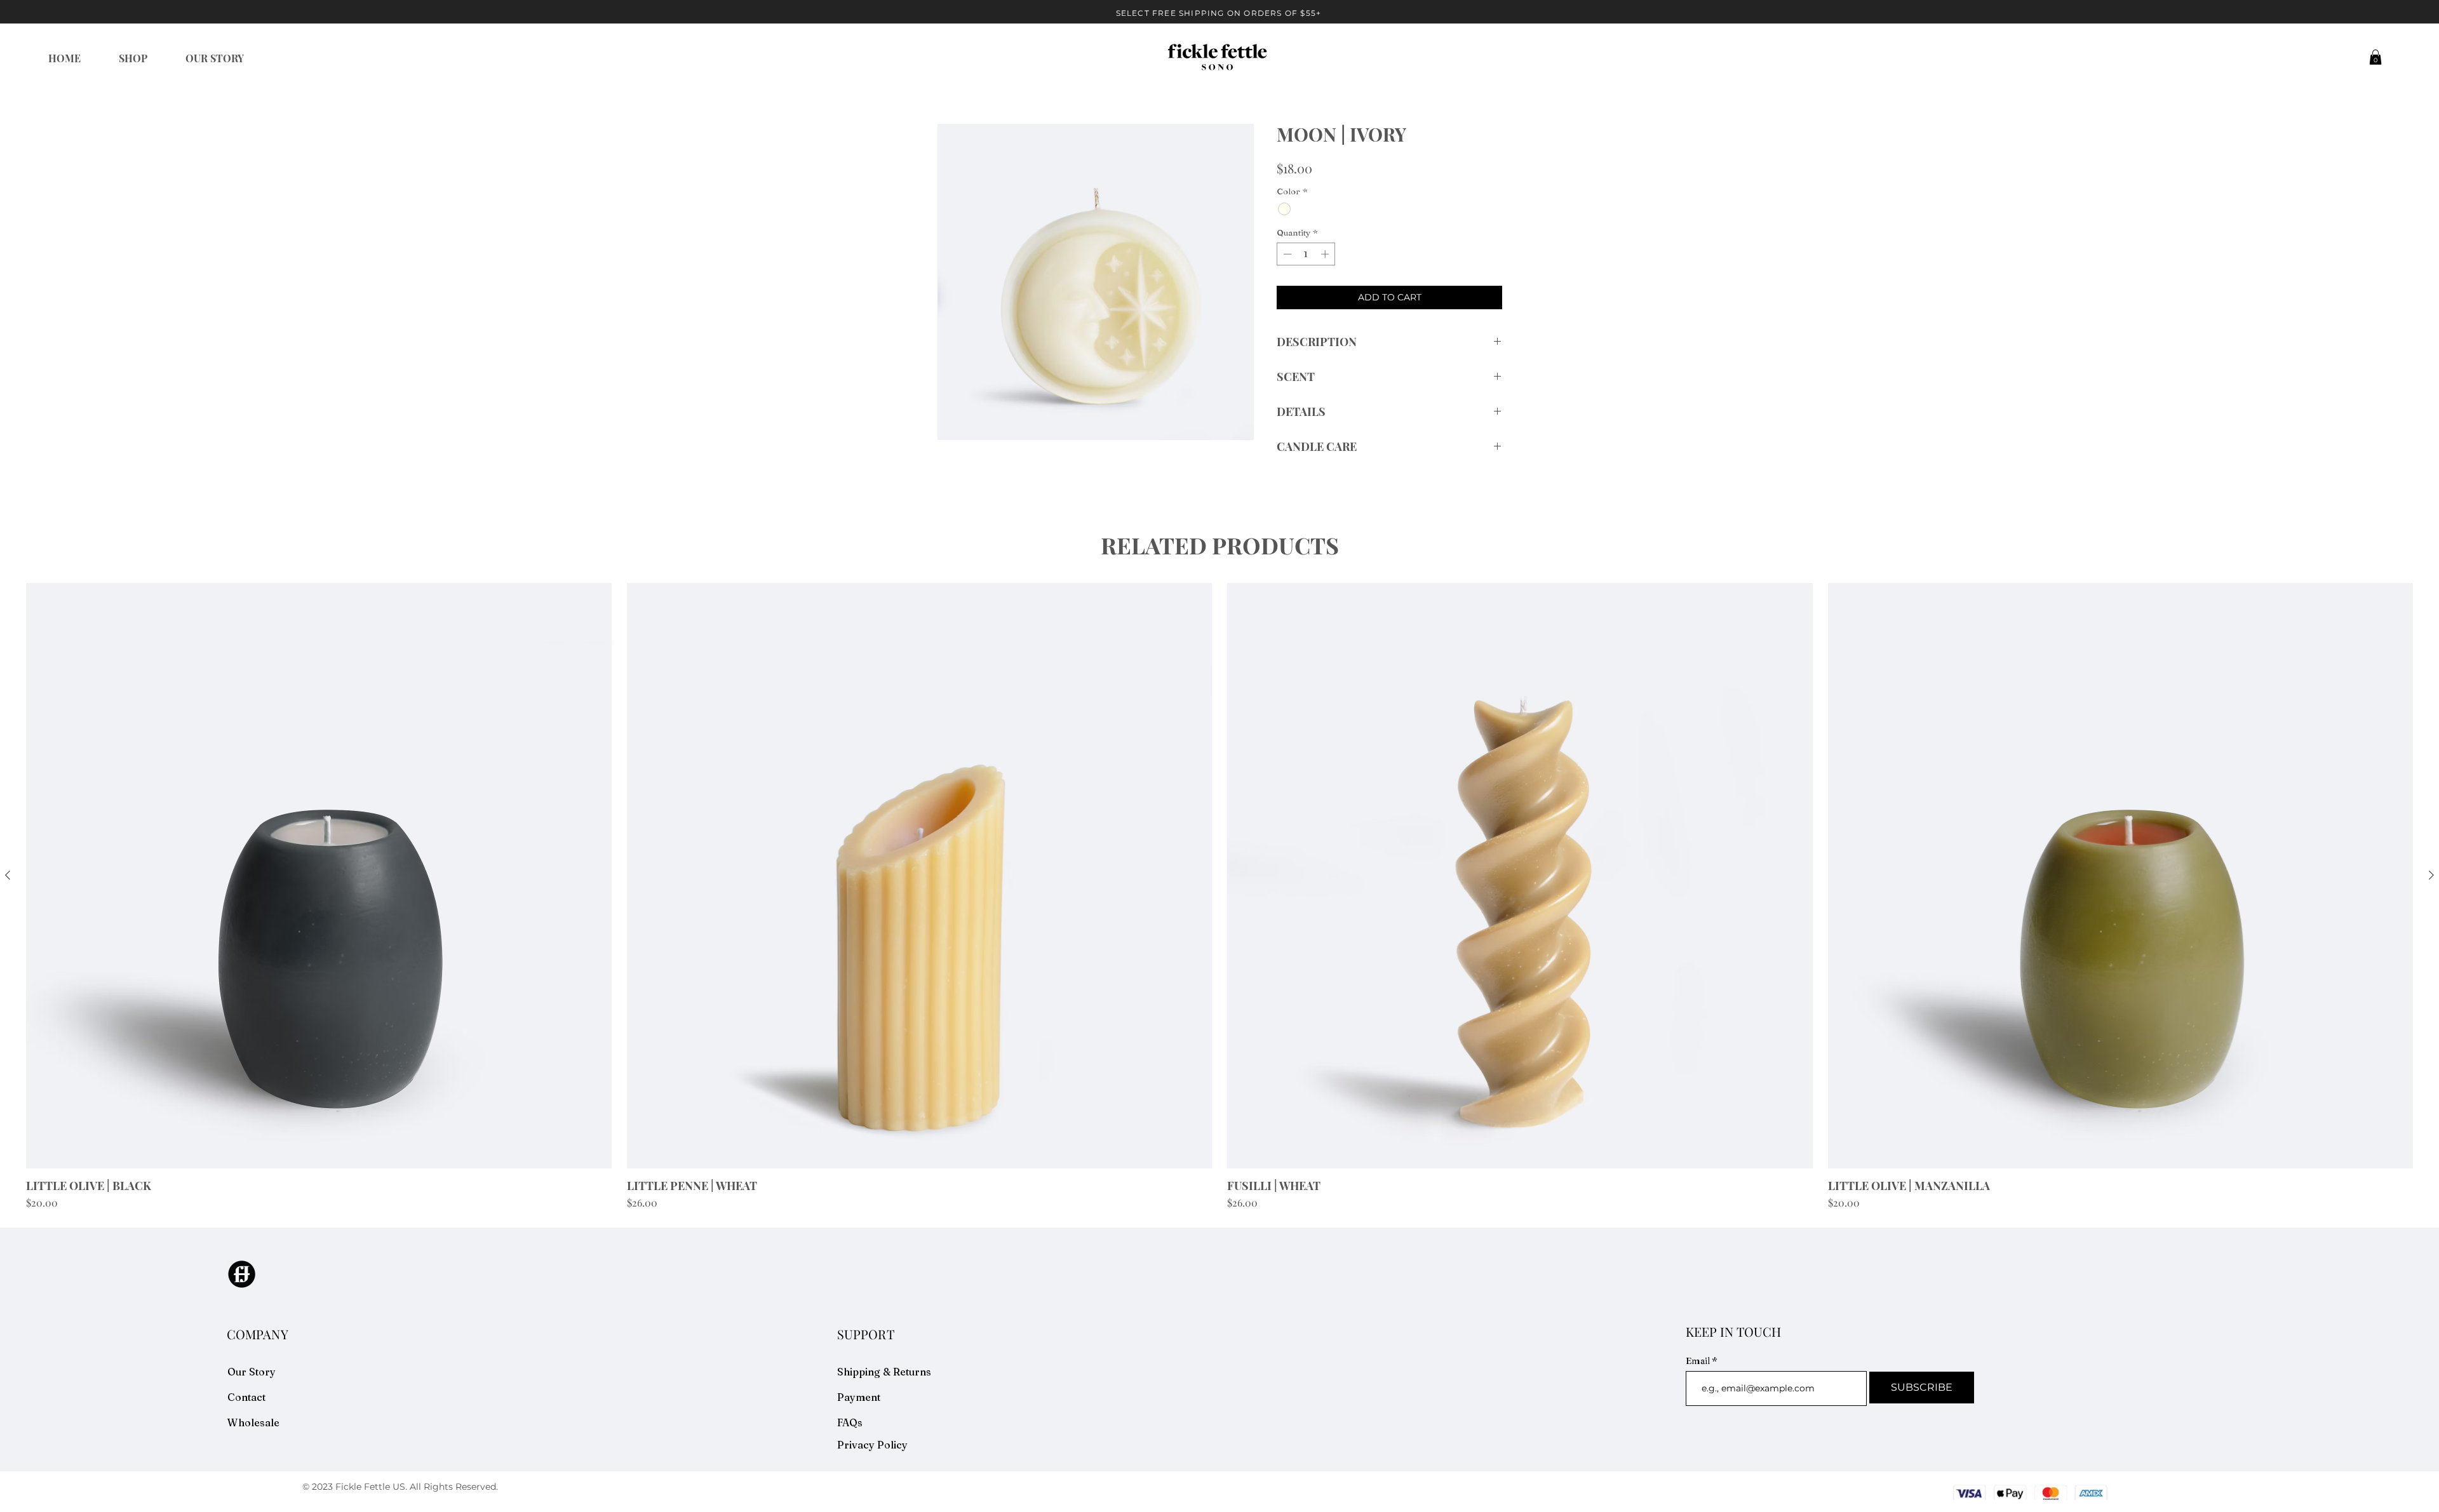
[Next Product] (2431, 875)
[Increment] (1326, 254)
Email (1699, 1361)
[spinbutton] (1306, 254)
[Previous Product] (8, 875)
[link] (2375, 57)
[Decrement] (1286, 254)
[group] (1219, 897)
